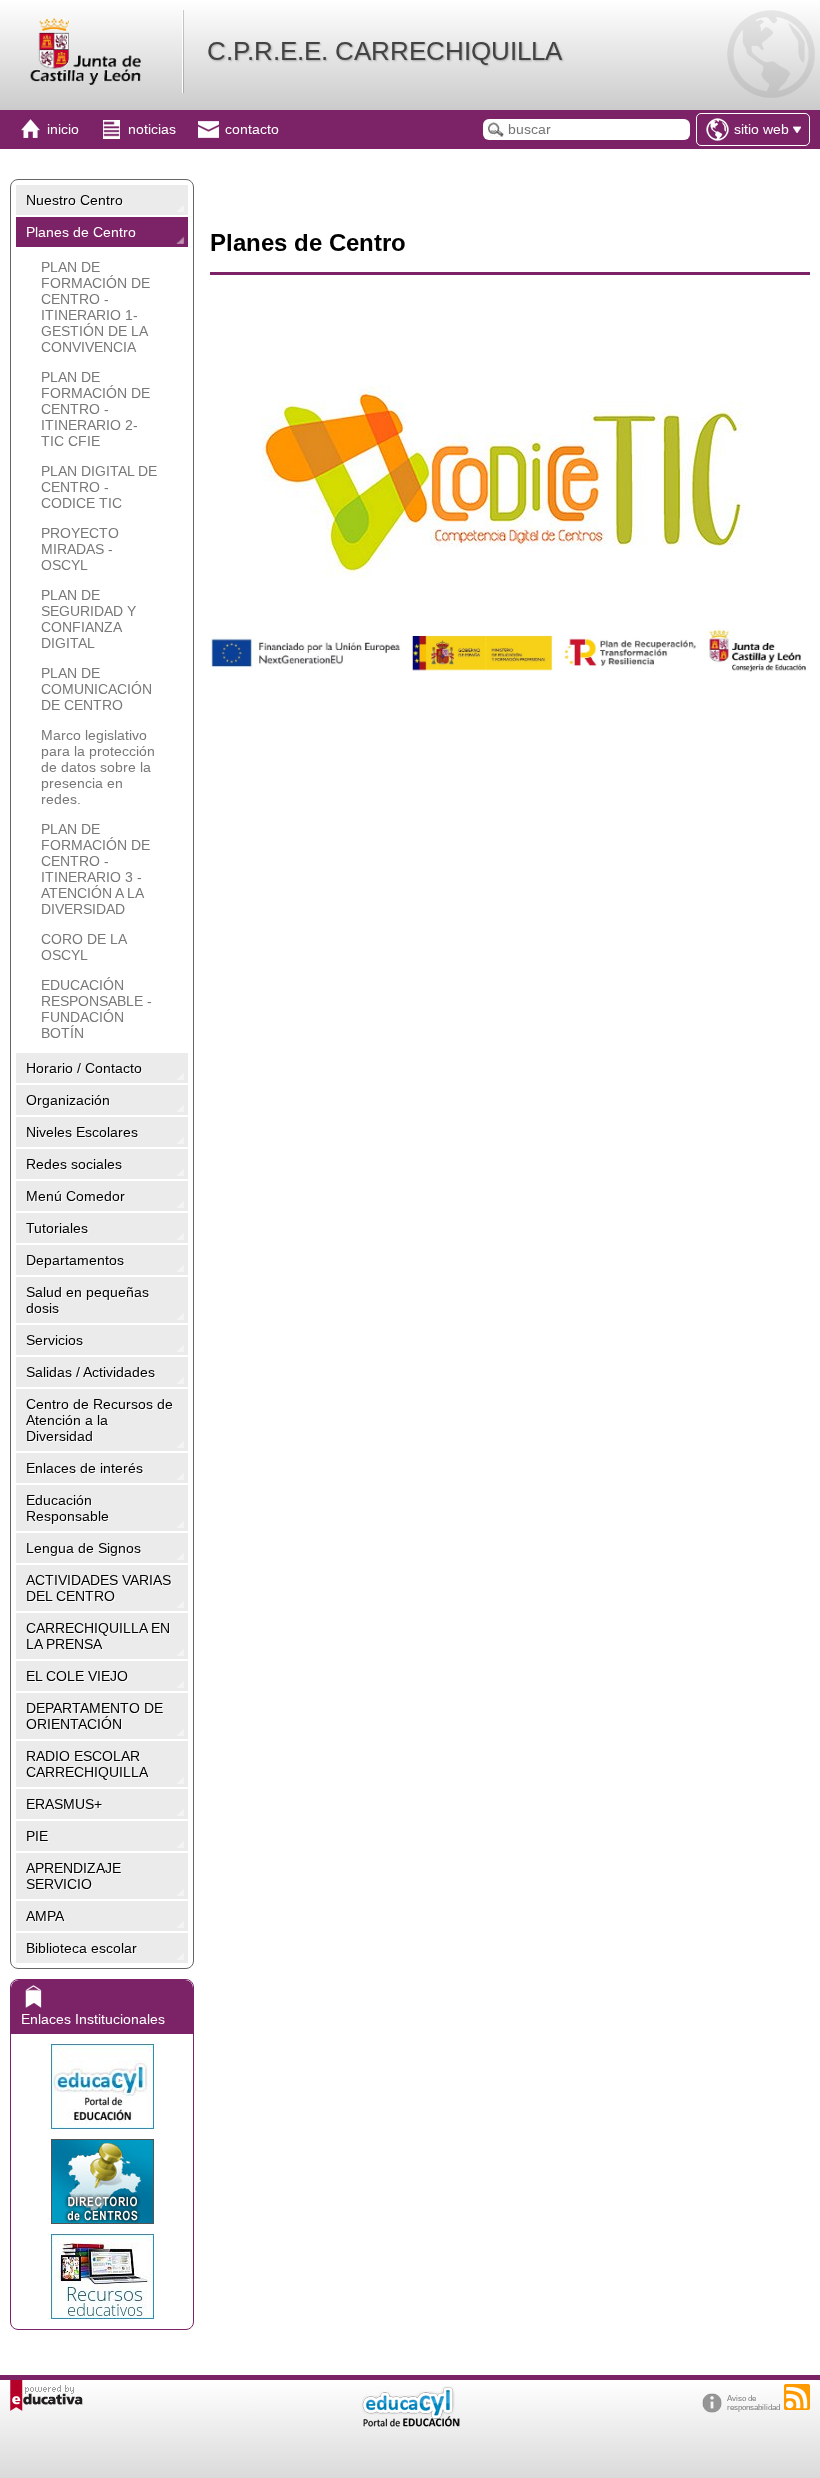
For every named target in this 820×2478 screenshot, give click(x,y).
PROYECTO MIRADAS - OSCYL (80, 549)
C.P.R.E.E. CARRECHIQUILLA (384, 51)
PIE (37, 1836)
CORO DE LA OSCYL (83, 947)
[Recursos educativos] (102, 2276)
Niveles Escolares (82, 1132)
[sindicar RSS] (797, 2397)
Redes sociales (74, 1164)
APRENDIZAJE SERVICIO (73, 1876)
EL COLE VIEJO (77, 1676)
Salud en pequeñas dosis (87, 1300)
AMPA (45, 1916)
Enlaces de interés (84, 1468)
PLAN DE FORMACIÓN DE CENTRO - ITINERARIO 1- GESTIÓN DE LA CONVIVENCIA (95, 307)
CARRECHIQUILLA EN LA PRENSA (98, 1636)
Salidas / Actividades (90, 1372)
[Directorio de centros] (102, 2181)
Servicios (54, 1340)
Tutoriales (57, 1228)
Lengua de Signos (83, 1548)
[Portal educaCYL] (102, 2086)
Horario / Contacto (84, 1068)
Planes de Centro (81, 232)
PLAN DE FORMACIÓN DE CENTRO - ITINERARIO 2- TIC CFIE (95, 409)
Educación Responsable (67, 1508)
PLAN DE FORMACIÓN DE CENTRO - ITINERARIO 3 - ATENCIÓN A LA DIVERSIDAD (95, 869)
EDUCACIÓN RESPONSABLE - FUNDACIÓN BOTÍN (96, 1009)
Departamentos (75, 1260)
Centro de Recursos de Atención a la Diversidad (99, 1420)
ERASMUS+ (64, 1804)
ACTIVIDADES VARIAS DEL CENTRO (98, 1588)
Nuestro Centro (74, 200)
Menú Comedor (75, 1196)
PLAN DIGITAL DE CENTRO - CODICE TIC (99, 487)
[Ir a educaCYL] (410, 2422)
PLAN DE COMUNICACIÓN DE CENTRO (96, 689)
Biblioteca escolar (81, 1948)
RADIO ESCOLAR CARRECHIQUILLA (87, 1764)
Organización (68, 1100)
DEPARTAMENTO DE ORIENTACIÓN (94, 1716)
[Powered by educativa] (46, 2395)
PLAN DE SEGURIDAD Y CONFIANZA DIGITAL (88, 619)
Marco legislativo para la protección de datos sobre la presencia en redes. (98, 767)
